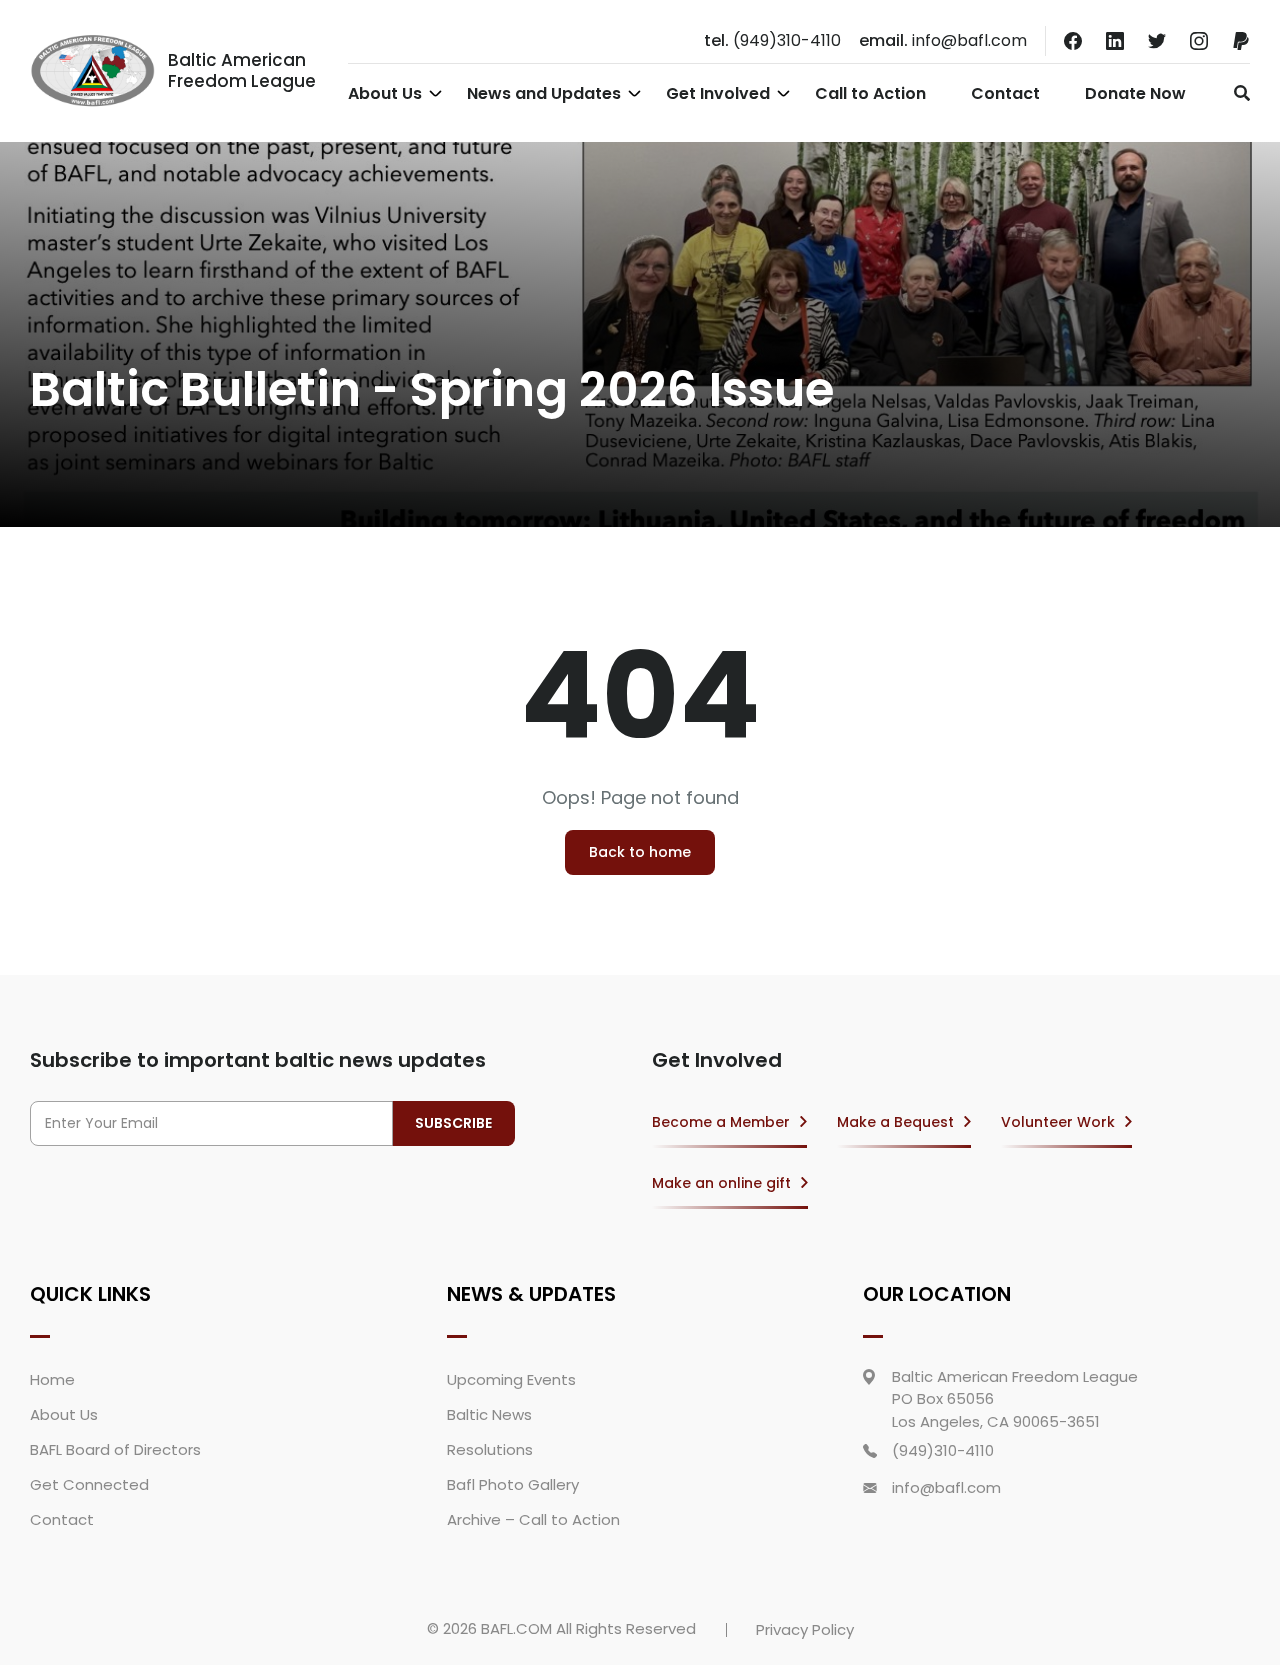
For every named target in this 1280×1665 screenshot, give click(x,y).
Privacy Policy (805, 1629)
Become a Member (721, 1122)
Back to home (640, 852)
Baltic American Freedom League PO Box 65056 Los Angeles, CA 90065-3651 (1015, 1399)
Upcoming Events (511, 1379)
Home (52, 1379)
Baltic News (489, 1414)
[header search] (1236, 93)
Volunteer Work (1058, 1122)
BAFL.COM (516, 1628)
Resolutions (490, 1449)
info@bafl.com (943, 40)
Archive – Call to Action (533, 1519)
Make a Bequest (895, 1122)
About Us (385, 93)
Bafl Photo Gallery (513, 1484)
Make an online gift (721, 1183)
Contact (1005, 93)
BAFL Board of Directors (115, 1449)
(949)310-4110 (772, 40)
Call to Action (870, 93)
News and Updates (544, 93)
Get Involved (718, 93)
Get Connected (89, 1484)
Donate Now (1135, 93)
